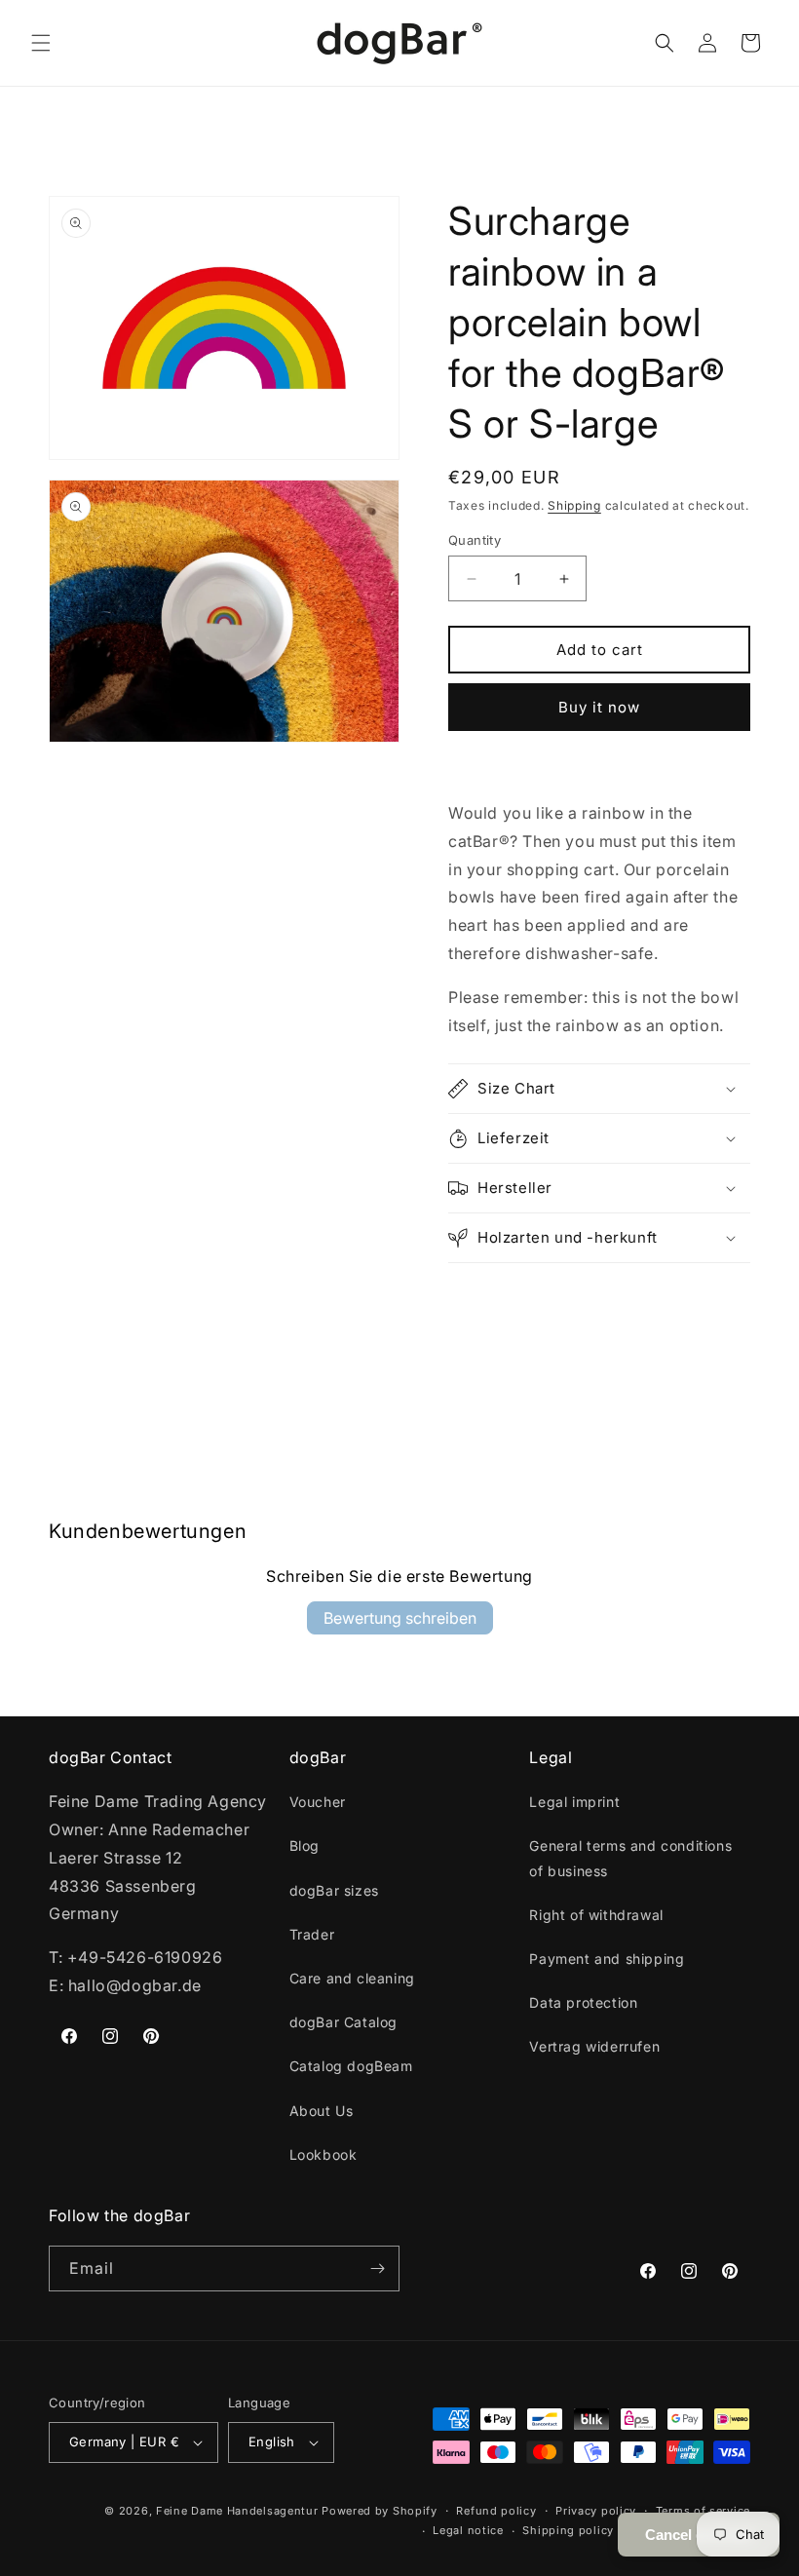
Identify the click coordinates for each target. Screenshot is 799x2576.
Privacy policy (596, 2511)
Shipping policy (568, 2530)
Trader (312, 1934)
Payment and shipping (607, 1959)
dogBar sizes (334, 1890)
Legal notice (468, 2530)
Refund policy (496, 2511)
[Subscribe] (377, 2268)
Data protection (583, 2002)
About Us (322, 2111)
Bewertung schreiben (400, 1618)
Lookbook (323, 2154)
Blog (304, 1845)
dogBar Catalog (343, 2022)
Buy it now (599, 707)
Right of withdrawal (596, 1915)
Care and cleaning (352, 1978)
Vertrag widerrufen (594, 2046)
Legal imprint (574, 1802)
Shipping (574, 505)
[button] (41, 43)
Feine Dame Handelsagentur (237, 2511)
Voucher (318, 1802)
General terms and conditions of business (630, 1858)
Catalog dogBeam (351, 2066)
